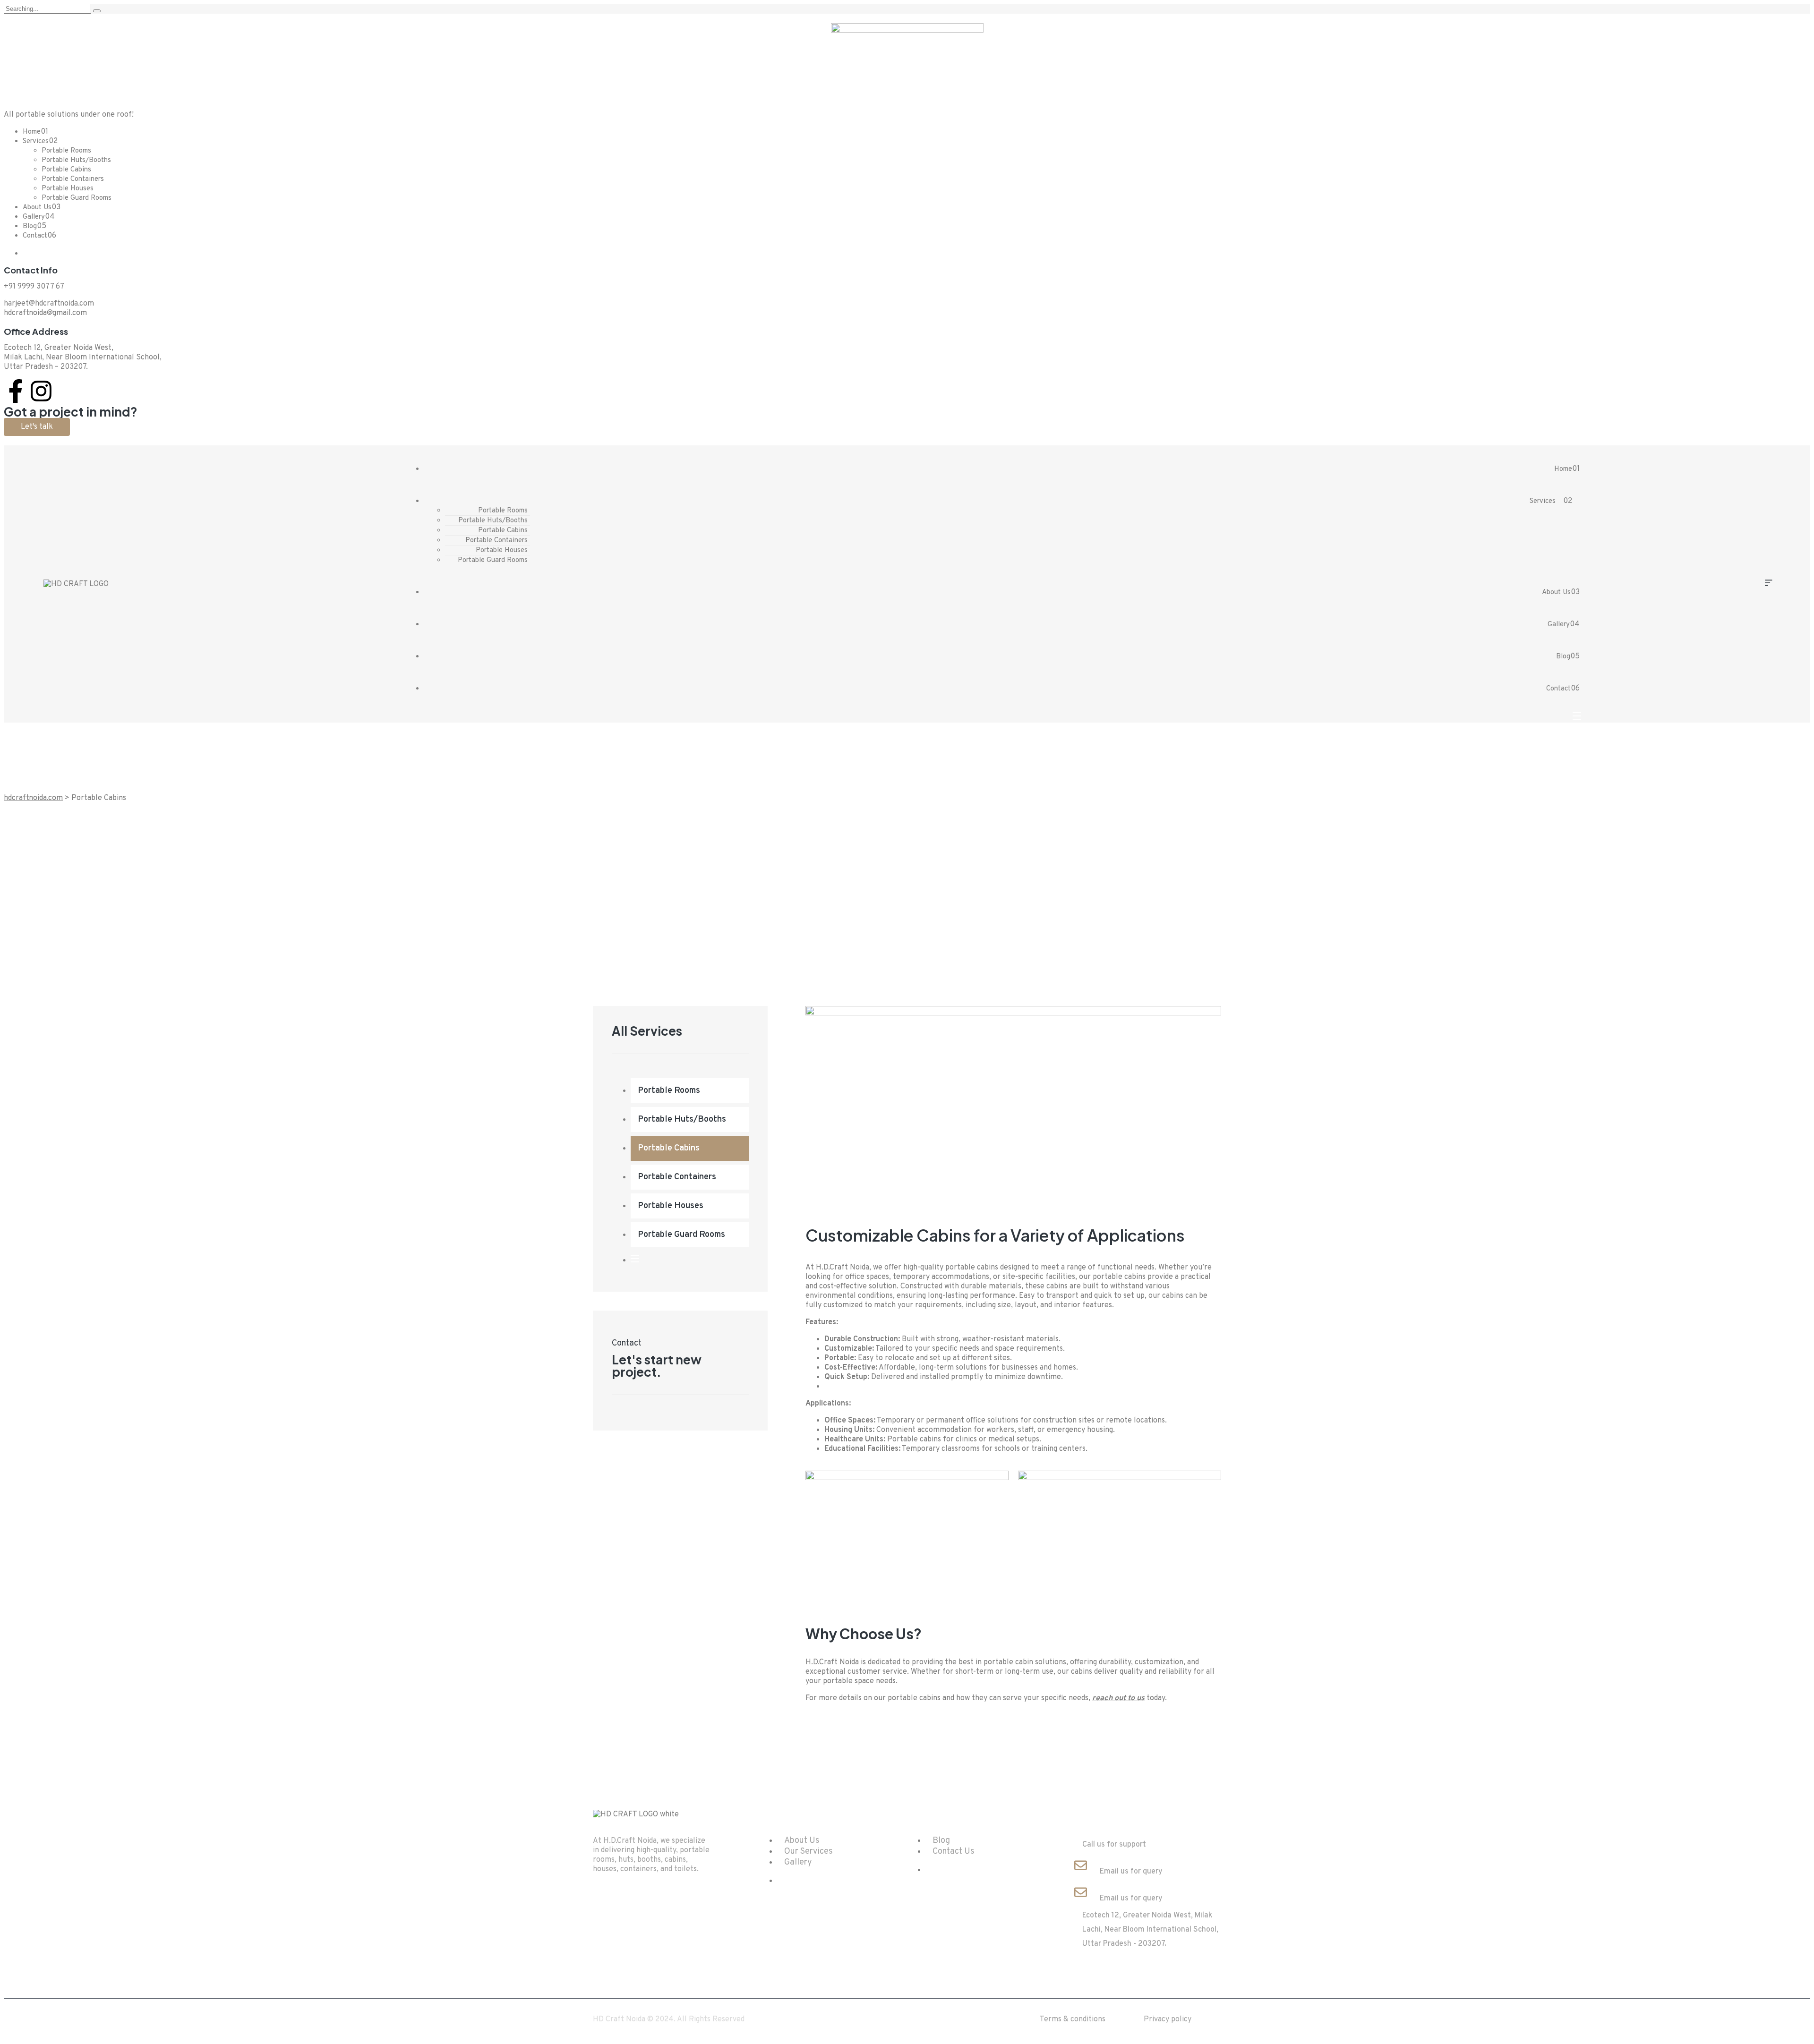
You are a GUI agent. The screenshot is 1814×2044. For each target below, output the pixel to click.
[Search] (97, 11)
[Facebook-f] (16, 391)
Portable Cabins (66, 170)
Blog (30, 226)
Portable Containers (73, 179)
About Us (37, 208)
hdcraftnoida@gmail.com (45, 313)
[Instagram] (41, 391)
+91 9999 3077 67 (34, 287)
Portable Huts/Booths (76, 160)
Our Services (809, 1852)
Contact (35, 236)
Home (32, 132)
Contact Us (954, 1852)
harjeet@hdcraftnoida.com (49, 304)
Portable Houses (68, 189)
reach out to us (1118, 1698)
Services (36, 141)
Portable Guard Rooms (77, 198)
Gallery (34, 217)
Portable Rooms (66, 151)
